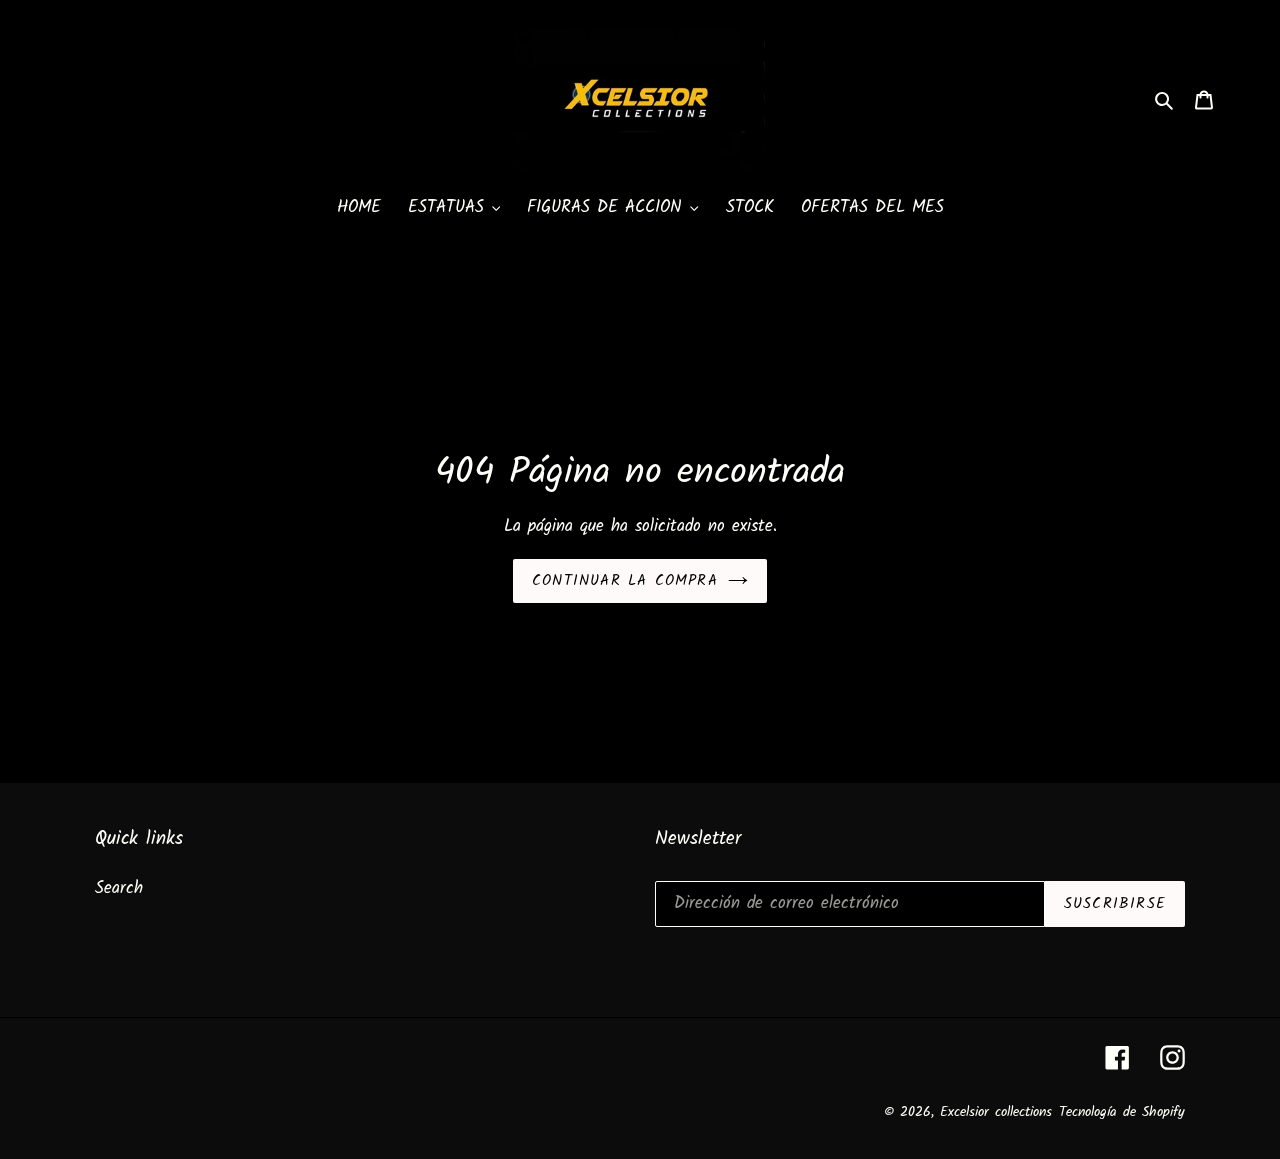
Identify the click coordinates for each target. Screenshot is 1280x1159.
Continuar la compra (625, 581)
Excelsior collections (996, 1112)
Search (119, 888)
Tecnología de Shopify (1122, 1112)
